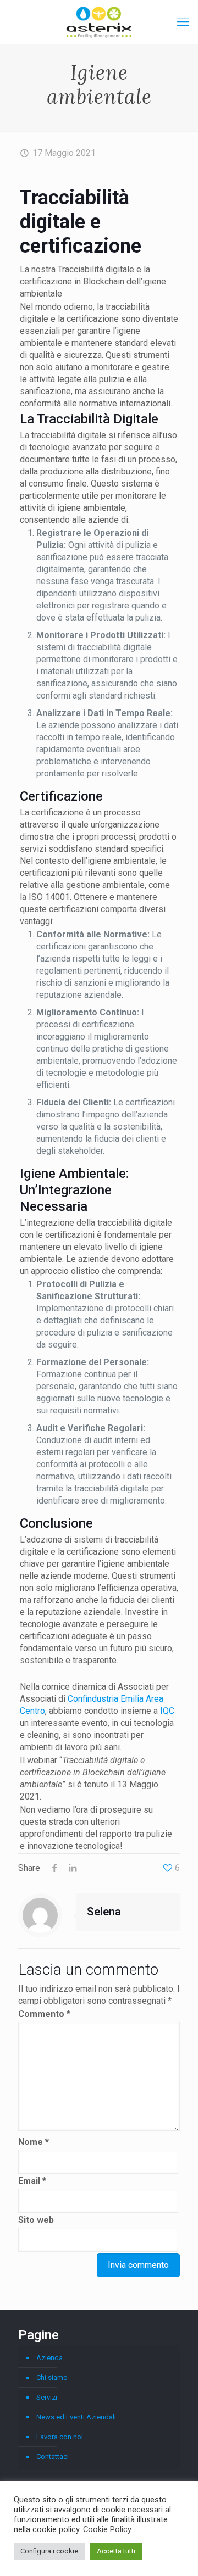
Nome (34, 2142)
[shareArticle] (72, 1868)
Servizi (47, 2397)
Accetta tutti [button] (116, 2551)
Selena (104, 1912)
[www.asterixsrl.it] (99, 22)
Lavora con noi (60, 2437)
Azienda (50, 2358)
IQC (167, 1711)
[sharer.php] (54, 1868)
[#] (183, 22)
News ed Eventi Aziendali (76, 2417)
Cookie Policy (107, 2529)
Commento (44, 2014)
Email (32, 2181)
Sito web (36, 2220)
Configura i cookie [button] (49, 2551)
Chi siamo (52, 2377)
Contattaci (53, 2457)
